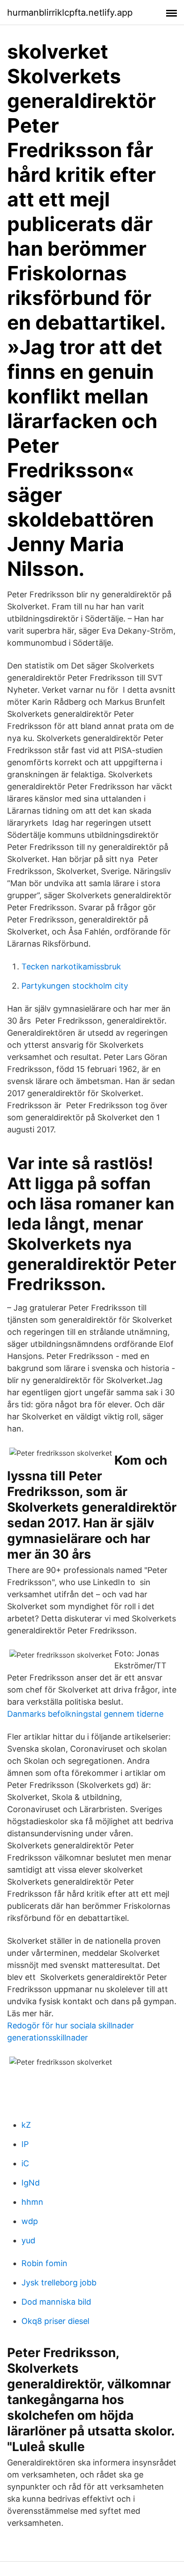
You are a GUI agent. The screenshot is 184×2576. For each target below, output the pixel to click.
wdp (30, 2221)
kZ (26, 2125)
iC (25, 2163)
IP (25, 2144)
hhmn (32, 2202)
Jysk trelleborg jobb (59, 2282)
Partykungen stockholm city (75, 986)
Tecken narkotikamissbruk (71, 967)
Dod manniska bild (56, 2302)
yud (28, 2240)
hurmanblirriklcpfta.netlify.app (70, 13)
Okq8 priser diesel (55, 2321)
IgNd (31, 2183)
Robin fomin (44, 2263)
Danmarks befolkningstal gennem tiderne (85, 1714)
